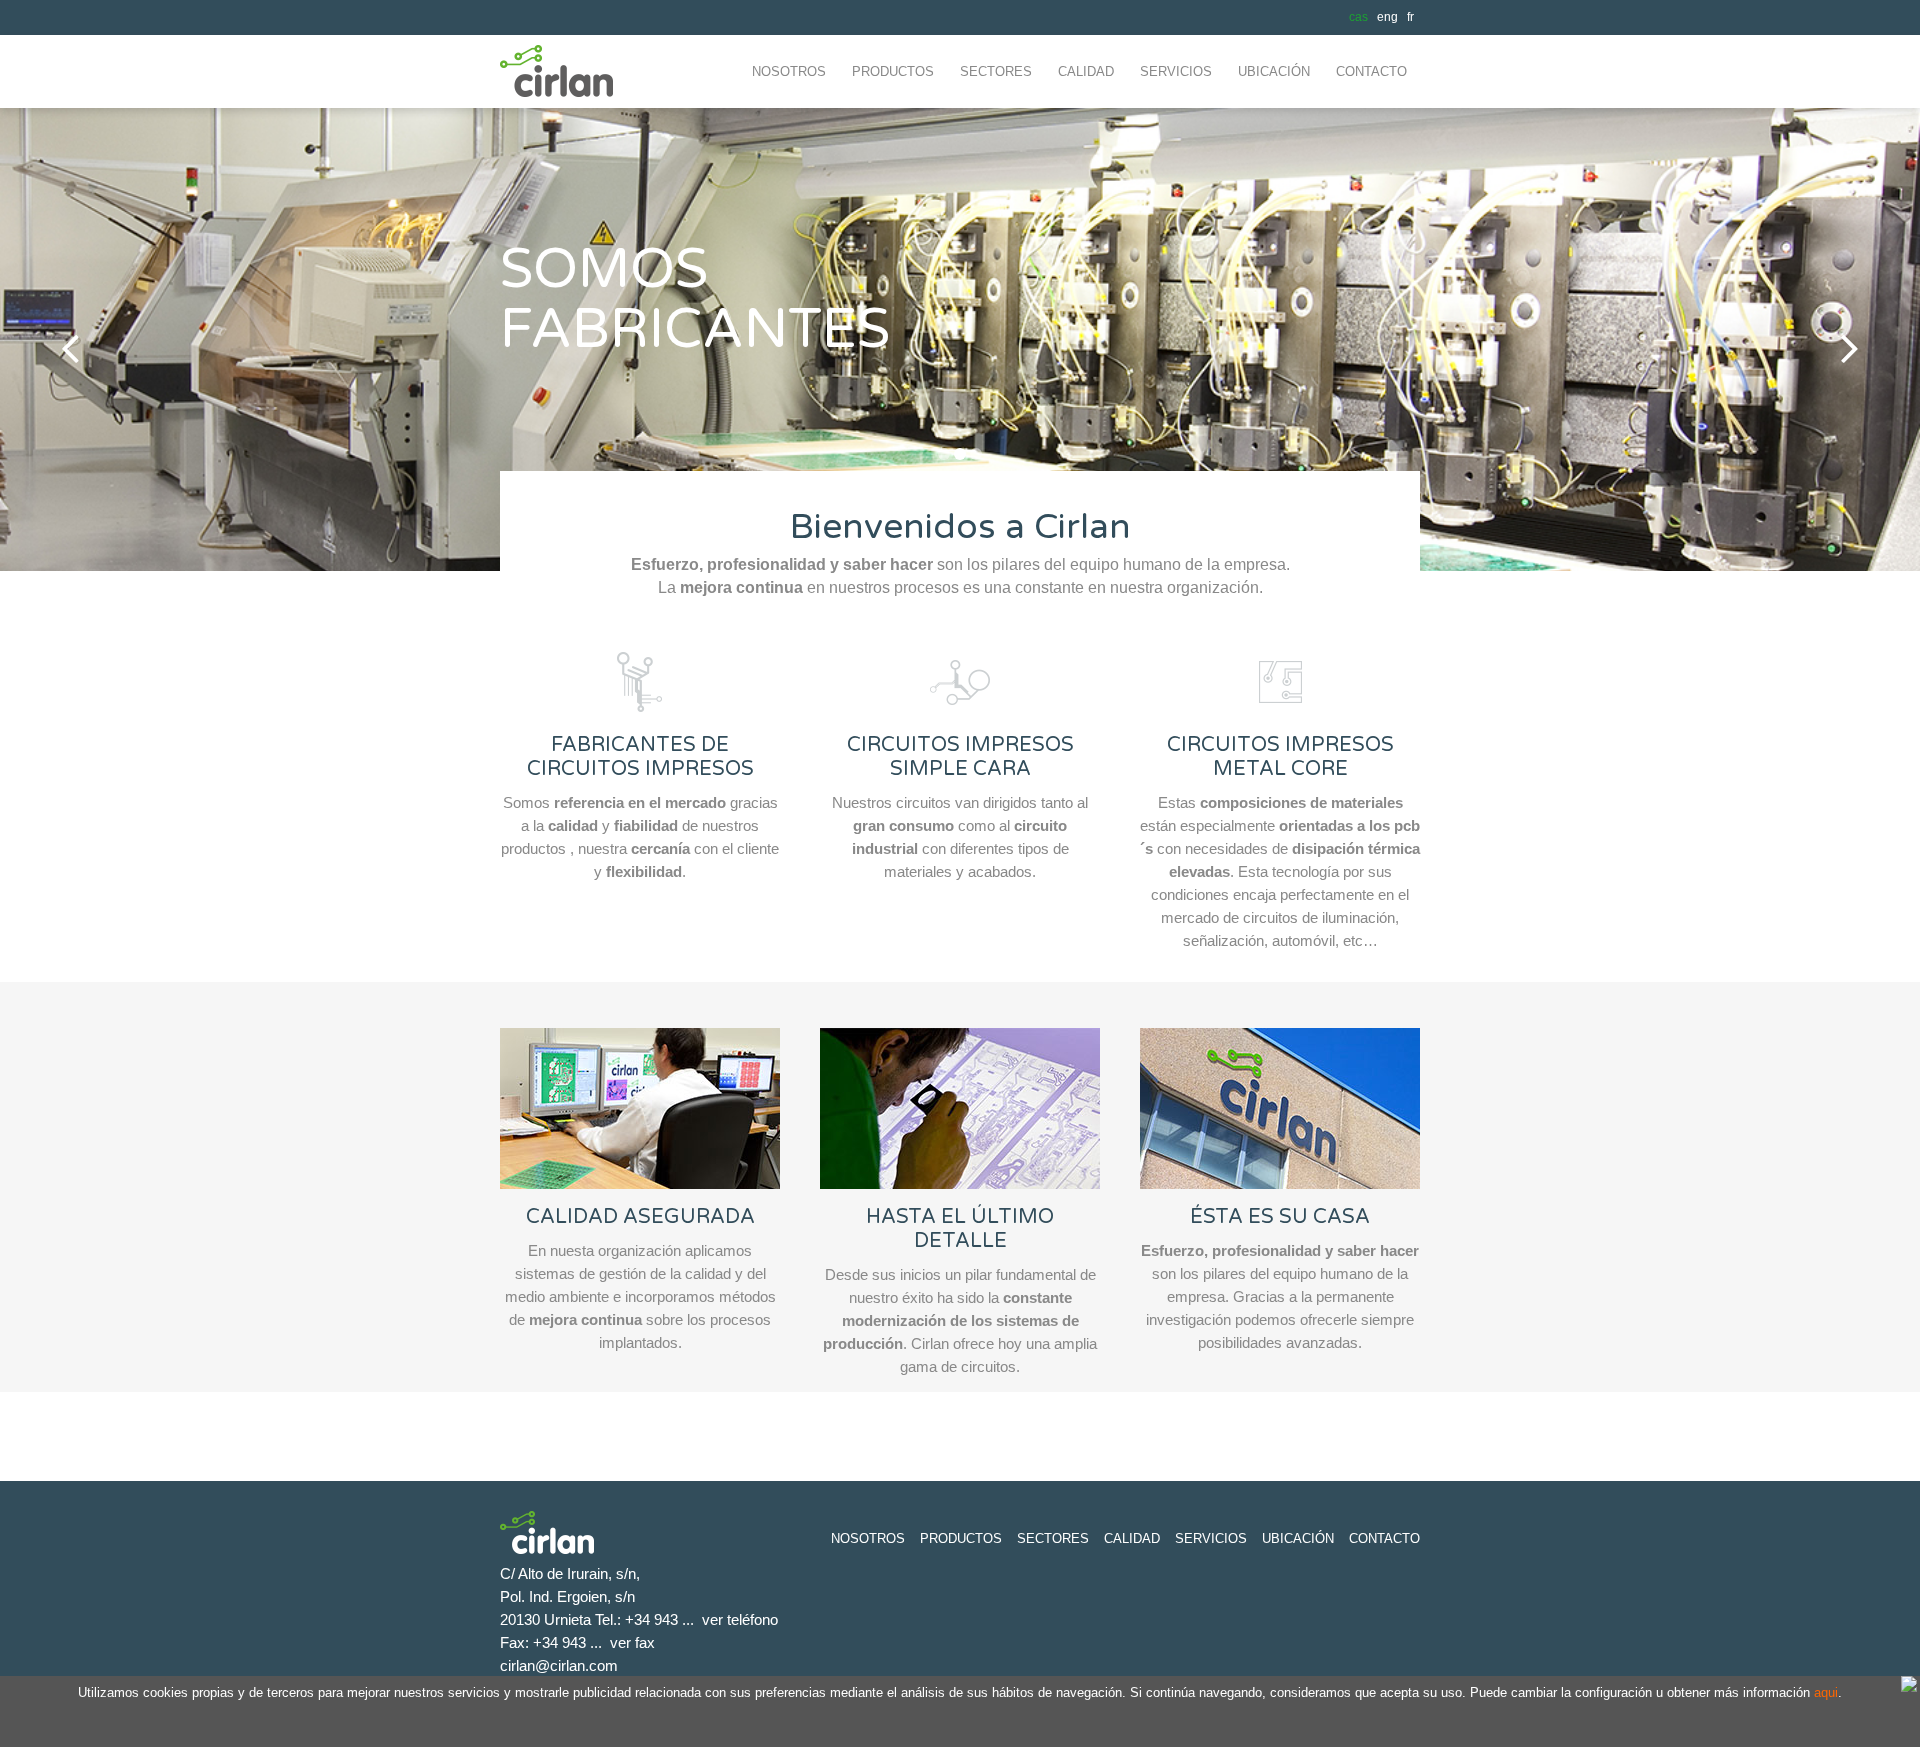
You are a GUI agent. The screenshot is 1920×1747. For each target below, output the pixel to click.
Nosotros (868, 1538)
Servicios (1211, 1538)
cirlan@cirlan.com (559, 1665)
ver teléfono (740, 1619)
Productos (961, 1538)
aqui (1826, 1692)
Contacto (1384, 1538)
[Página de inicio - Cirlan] (564, 102)
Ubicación (1298, 1538)
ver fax (632, 1642)
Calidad (1132, 1538)
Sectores (1053, 1538)
